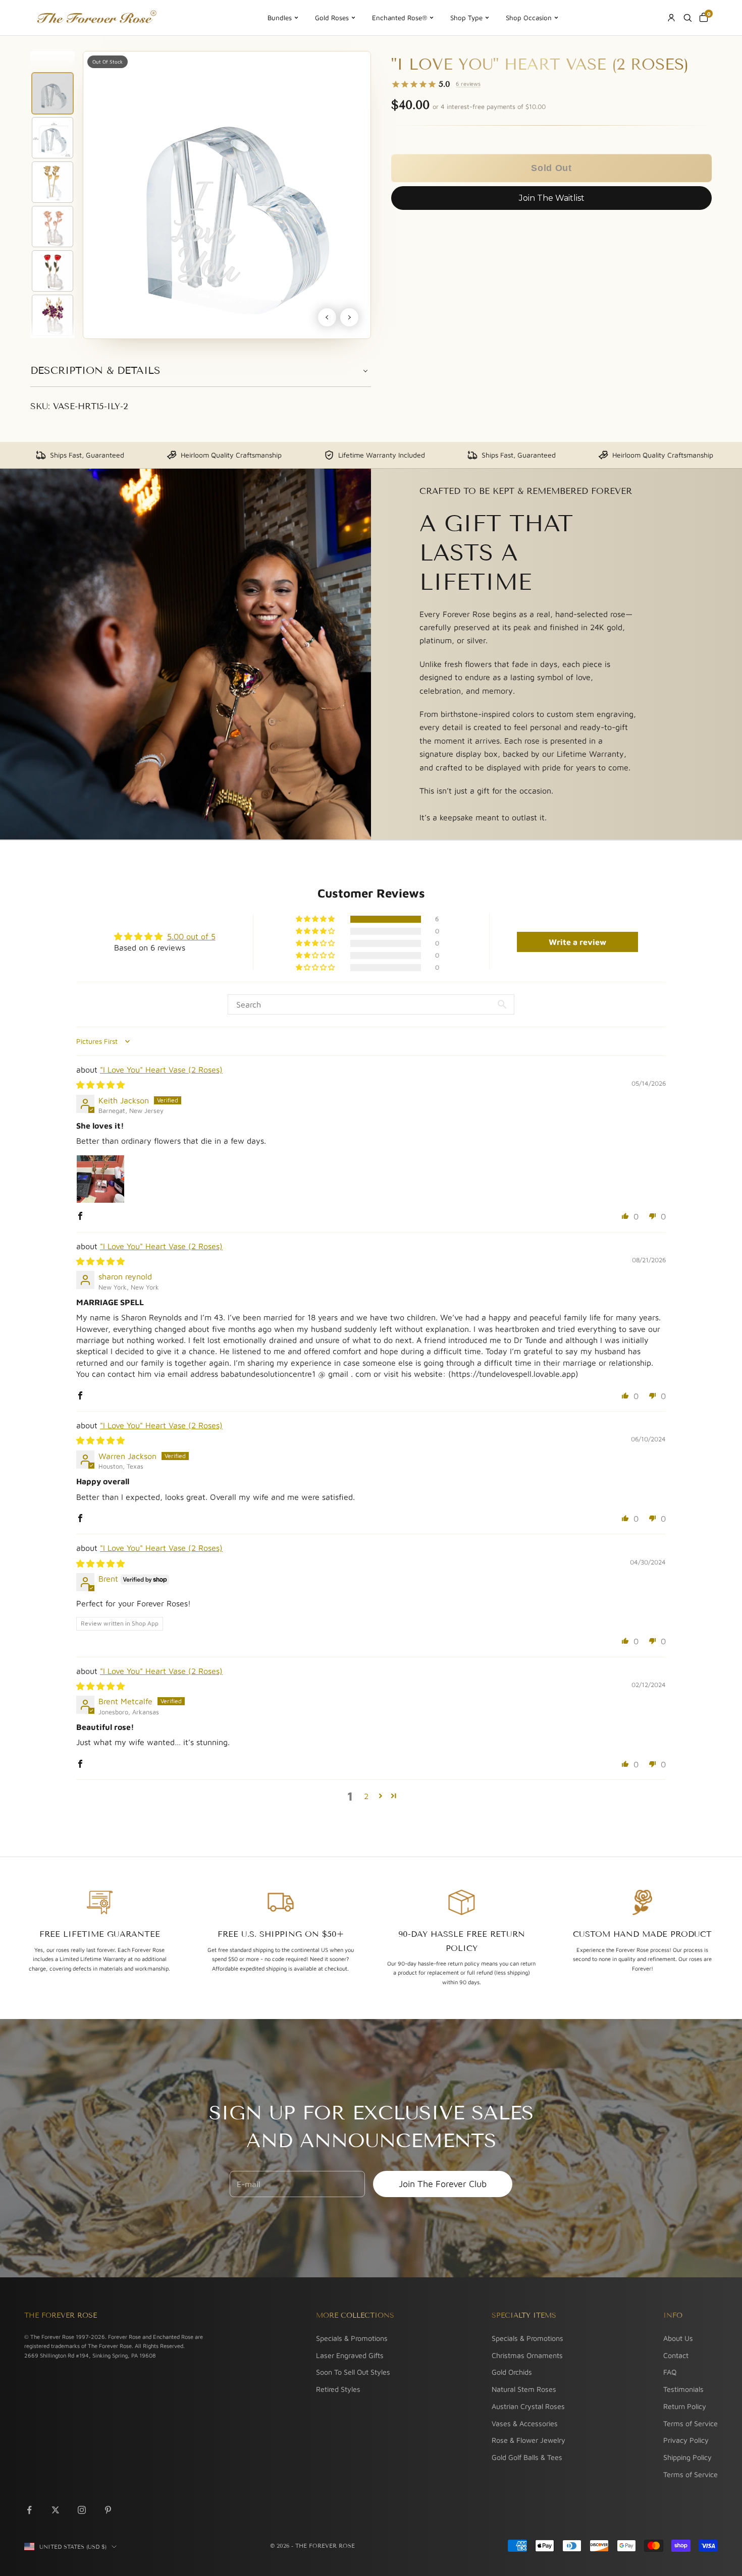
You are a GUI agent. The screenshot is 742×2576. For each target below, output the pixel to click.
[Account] (671, 18)
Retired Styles (338, 2389)
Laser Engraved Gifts (350, 2355)
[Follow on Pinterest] (108, 2510)
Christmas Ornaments (527, 2355)
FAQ (670, 2372)
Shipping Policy (687, 2457)
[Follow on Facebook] (29, 2510)
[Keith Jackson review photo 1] (100, 1179)
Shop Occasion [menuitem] (529, 18)
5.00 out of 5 (191, 936)
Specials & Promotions (352, 2338)
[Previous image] (327, 317)
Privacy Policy (686, 2440)
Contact (676, 2355)
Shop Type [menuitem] (466, 18)
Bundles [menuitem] (280, 18)
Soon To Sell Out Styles (353, 2372)
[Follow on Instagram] (82, 2510)
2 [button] (366, 1796)
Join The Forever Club (443, 2184)
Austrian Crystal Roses (528, 2406)
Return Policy (685, 2406)
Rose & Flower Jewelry (528, 2440)
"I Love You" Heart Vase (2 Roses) (161, 1070)
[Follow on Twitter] (56, 2510)
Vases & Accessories (525, 2423)
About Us (678, 2338)
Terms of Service (691, 2423)
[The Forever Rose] (96, 18)
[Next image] (349, 317)
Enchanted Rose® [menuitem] (400, 18)
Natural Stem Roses (524, 2389)
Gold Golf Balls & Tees (527, 2457)
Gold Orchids (512, 2372)
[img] (100, 1085)
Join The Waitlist (552, 198)
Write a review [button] (577, 942)
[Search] (687, 18)
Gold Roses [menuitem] (332, 18)
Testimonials (683, 2389)
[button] (551, 168)
